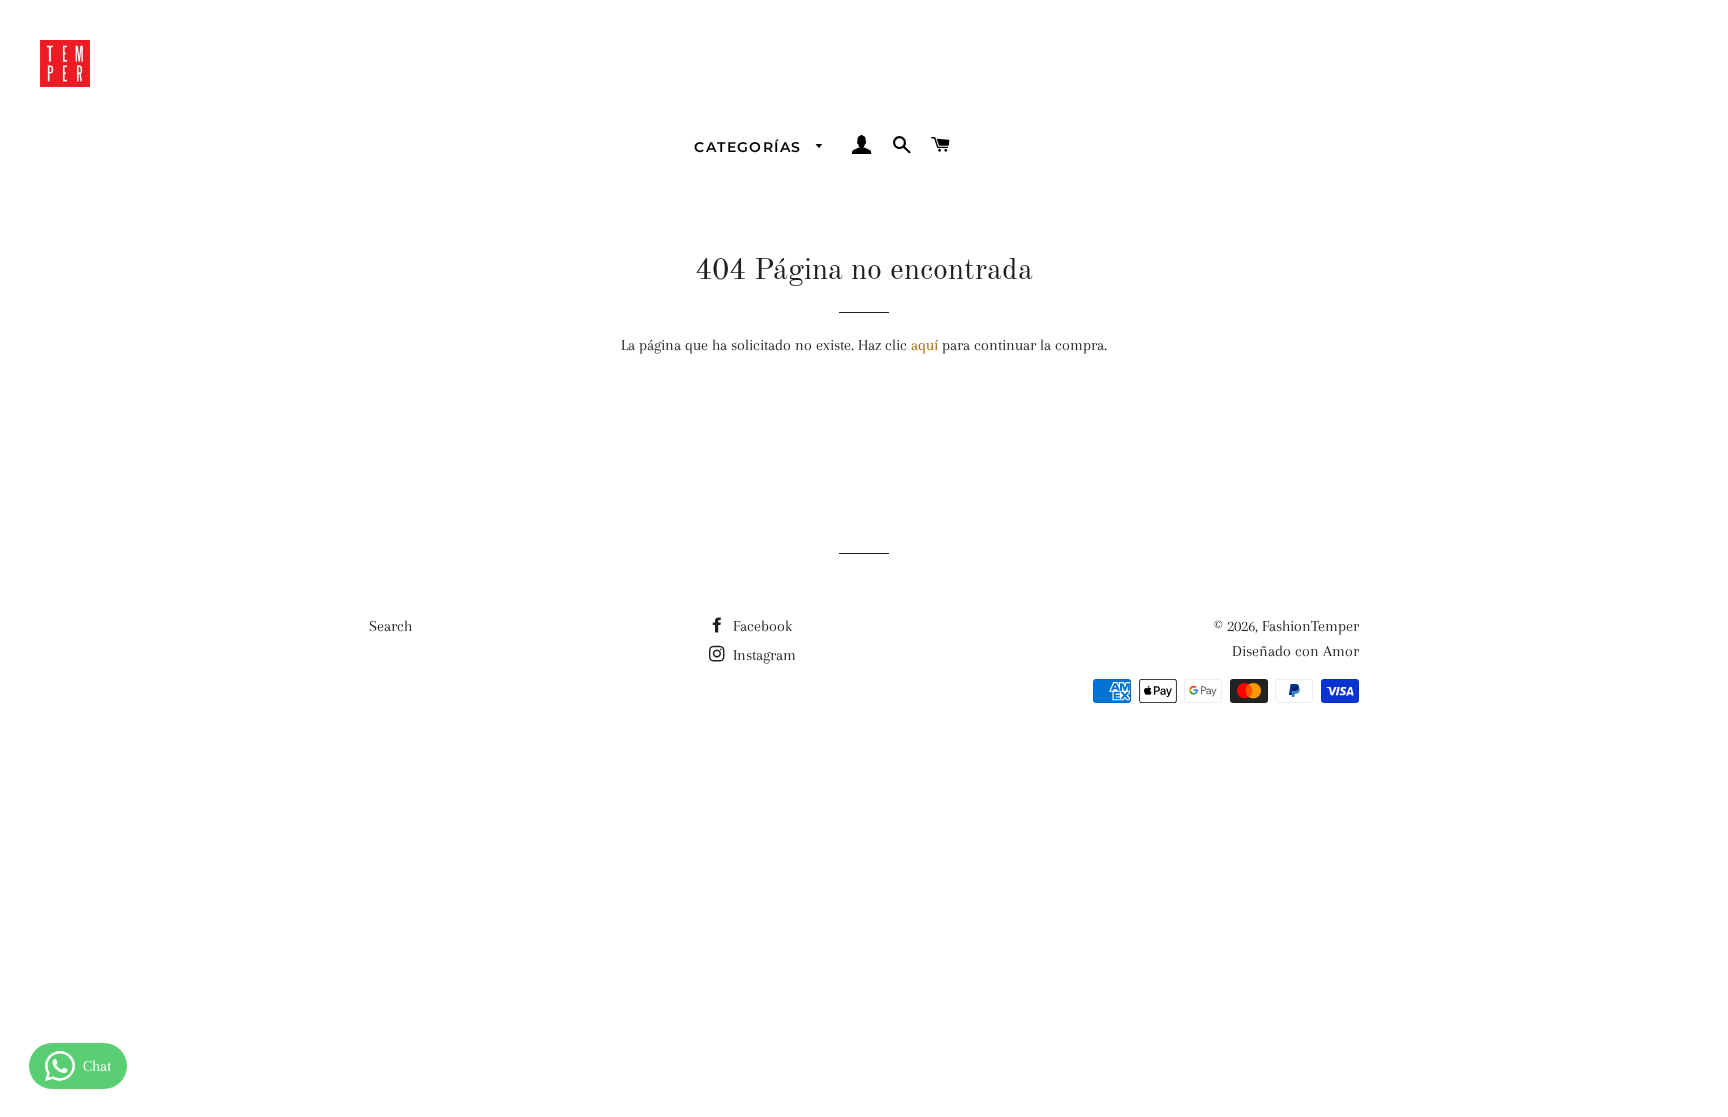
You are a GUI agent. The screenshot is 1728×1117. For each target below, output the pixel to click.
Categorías (750, 147)
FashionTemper (1310, 626)
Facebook (760, 626)
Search (390, 626)
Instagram (762, 655)
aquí (924, 345)
